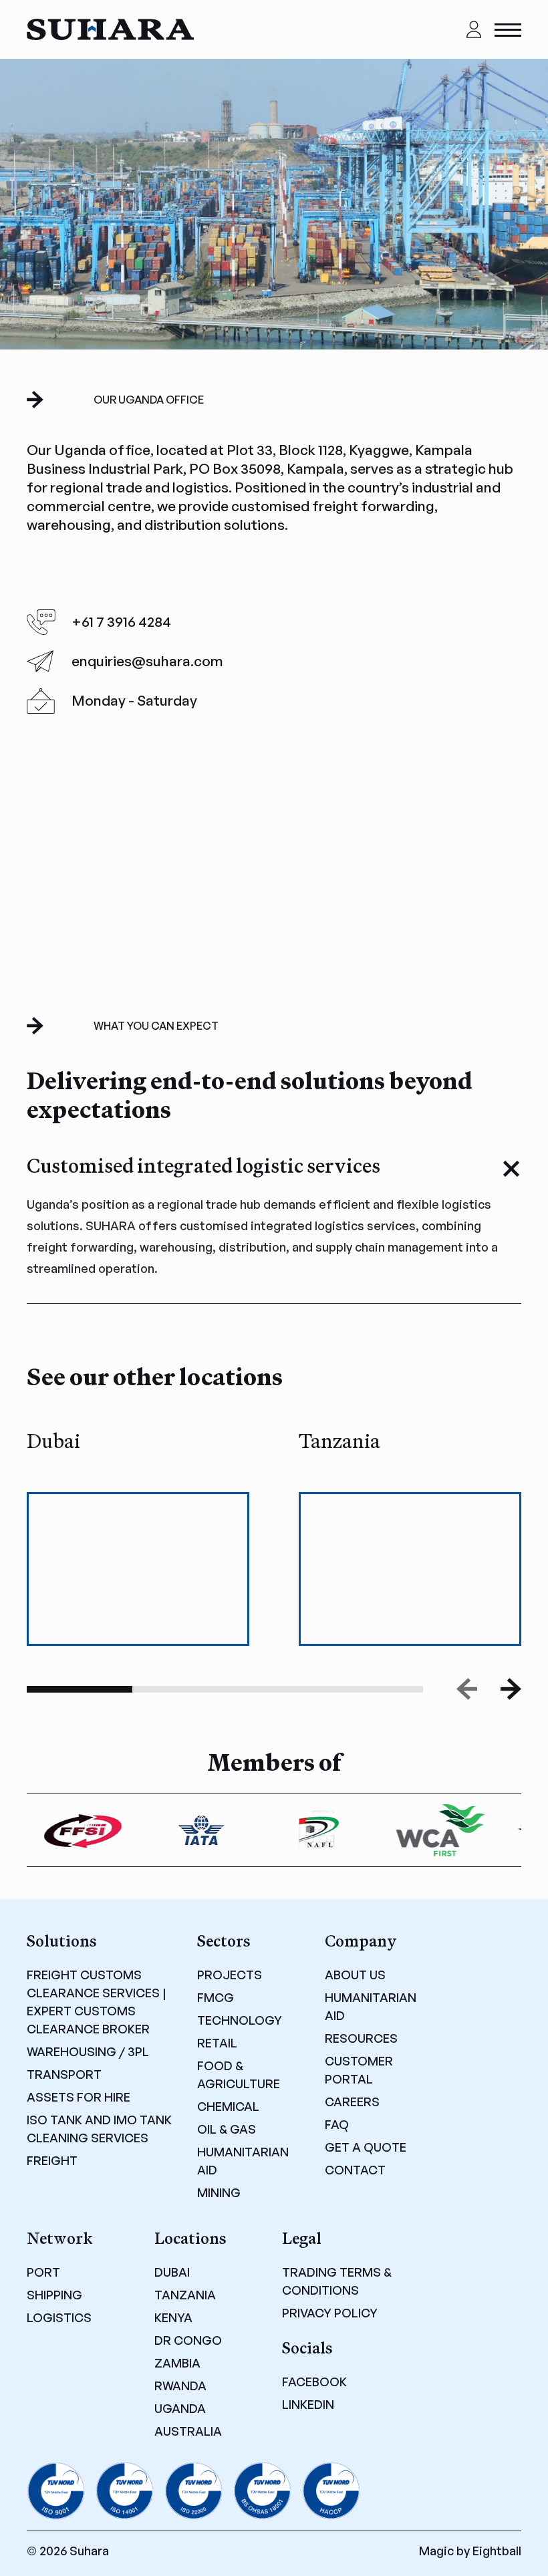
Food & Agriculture (239, 2074)
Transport (64, 2074)
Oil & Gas (227, 2129)
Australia (188, 2431)
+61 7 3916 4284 (121, 621)
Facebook (314, 2382)
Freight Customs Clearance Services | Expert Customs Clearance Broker (97, 2002)
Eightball (497, 2551)
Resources (361, 2038)
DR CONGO (188, 2340)
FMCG (216, 1997)
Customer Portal (359, 2070)
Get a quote (366, 2147)
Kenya (173, 2317)
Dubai (172, 2272)
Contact (355, 2170)
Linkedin (308, 2404)
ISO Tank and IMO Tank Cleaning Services (99, 2129)
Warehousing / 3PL (88, 2051)
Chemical (228, 2106)
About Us (355, 1975)
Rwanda (180, 2386)
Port (43, 2272)
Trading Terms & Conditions (337, 2281)
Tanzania (185, 2295)
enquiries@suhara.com (147, 661)
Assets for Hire (79, 2097)
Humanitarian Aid (243, 2161)
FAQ (337, 2124)
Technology (240, 2020)
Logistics (59, 2317)
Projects (230, 1975)
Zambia (177, 2363)
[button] (511, 1689)
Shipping (54, 2295)
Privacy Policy (330, 2313)
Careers (352, 2102)
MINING (219, 2192)
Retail (217, 2043)
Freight (52, 2160)
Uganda (180, 2408)
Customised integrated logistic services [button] (203, 1166)
